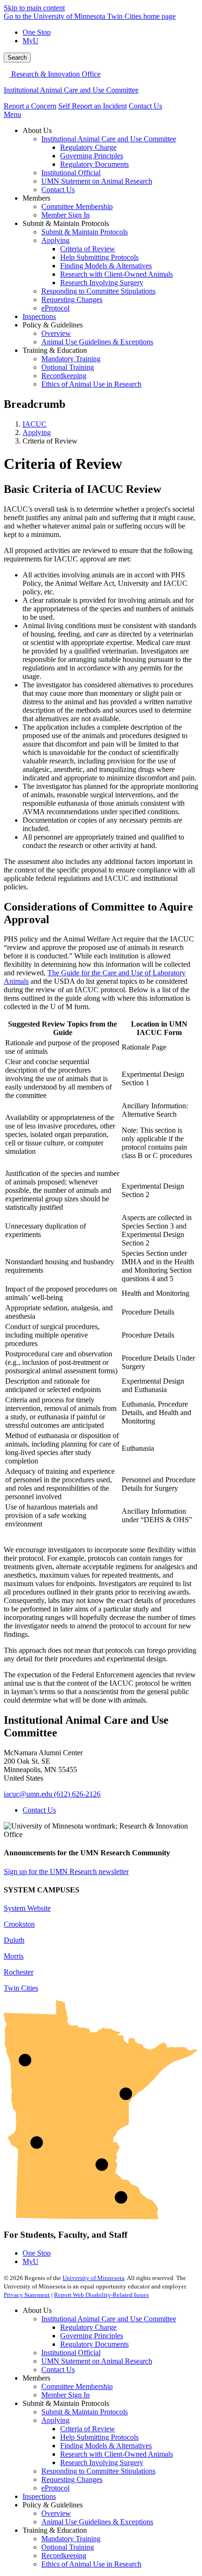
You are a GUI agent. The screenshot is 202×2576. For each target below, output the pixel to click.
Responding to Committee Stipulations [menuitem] (98, 291)
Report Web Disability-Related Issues (101, 2295)
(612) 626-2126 (77, 1794)
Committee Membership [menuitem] (77, 206)
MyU (31, 41)
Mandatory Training (71, 2539)
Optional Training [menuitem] (68, 367)
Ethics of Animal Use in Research (91, 2564)
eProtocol (55, 2488)
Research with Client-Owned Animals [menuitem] (117, 274)
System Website (27, 1908)
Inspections (39, 2496)
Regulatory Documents (94, 2344)
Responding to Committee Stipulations (98, 2471)
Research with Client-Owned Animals (117, 2454)
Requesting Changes (72, 2479)
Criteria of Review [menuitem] (88, 249)
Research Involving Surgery (102, 2463)
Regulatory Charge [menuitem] (88, 147)
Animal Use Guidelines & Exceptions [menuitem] (97, 342)
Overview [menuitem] (56, 333)
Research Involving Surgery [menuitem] (102, 283)
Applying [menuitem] (55, 240)
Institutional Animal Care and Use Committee (71, 90)
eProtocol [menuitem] (55, 308)
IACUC (35, 424)
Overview (56, 2513)
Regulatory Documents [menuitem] (94, 164)
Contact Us (145, 106)
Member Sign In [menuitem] (66, 215)
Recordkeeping (64, 2556)
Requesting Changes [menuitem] (72, 300)
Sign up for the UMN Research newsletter (66, 1872)
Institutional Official (71, 2353)
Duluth (14, 1940)
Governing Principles (92, 2336)
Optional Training (68, 2547)
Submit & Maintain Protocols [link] (66, 223)
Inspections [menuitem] (39, 316)
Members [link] (36, 198)
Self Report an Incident (93, 106)
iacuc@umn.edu (28, 1794)
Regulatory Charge (88, 2327)
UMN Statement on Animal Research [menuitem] (97, 181)
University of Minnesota (93, 2278)
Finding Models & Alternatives (106, 2446)
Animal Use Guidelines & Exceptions (97, 2522)
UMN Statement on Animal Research (97, 2361)
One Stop (37, 32)
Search (17, 58)
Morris (14, 1956)
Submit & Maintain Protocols (85, 2412)
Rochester (19, 1972)
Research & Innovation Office (55, 74)
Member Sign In (66, 2395)
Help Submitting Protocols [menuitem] (99, 257)
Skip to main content (34, 8)
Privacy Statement (27, 2295)
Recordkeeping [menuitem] (64, 376)
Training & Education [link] (55, 350)
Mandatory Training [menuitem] (71, 359)
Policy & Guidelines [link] (53, 325)
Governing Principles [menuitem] (92, 156)
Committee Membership (77, 2386)
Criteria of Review (88, 2429)
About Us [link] (37, 130)
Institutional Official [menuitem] (71, 173)
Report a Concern (30, 106)
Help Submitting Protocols (99, 2437)
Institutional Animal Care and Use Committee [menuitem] (109, 139)
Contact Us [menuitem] (58, 190)
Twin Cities (21, 1988)
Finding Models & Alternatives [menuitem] (106, 266)
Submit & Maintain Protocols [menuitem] (85, 232)
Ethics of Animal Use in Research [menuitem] (91, 384)
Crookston (19, 1924)
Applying (37, 432)
